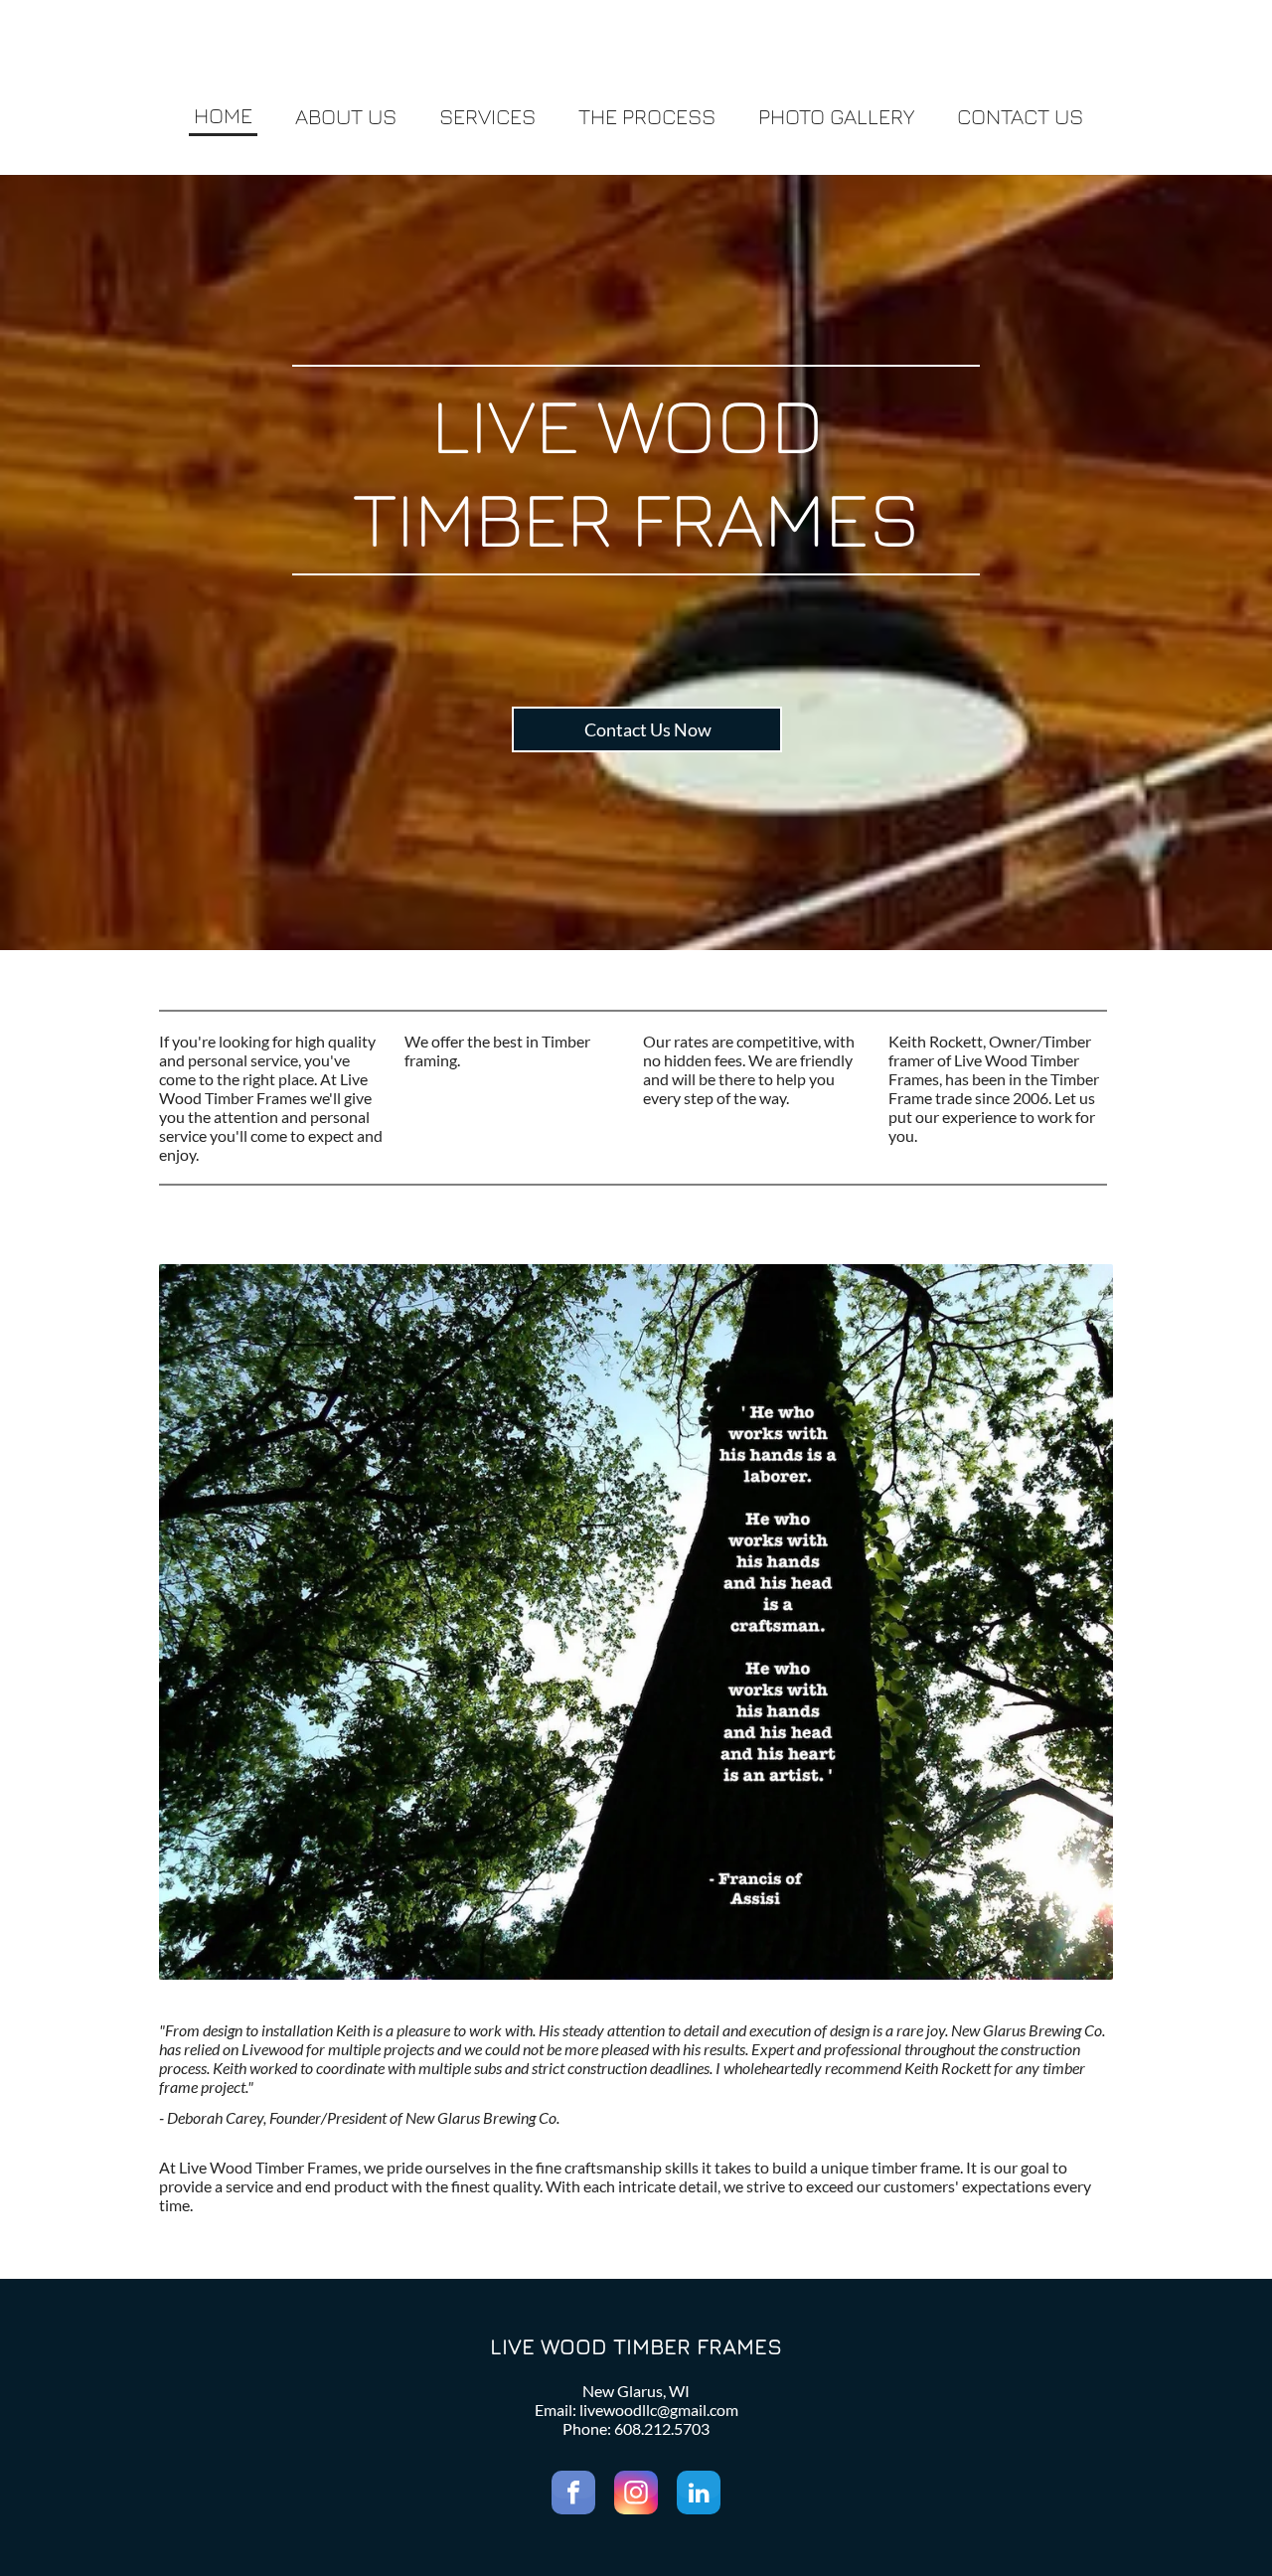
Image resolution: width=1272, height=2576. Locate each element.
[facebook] (573, 2495)
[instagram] (636, 2495)
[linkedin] (699, 2495)
